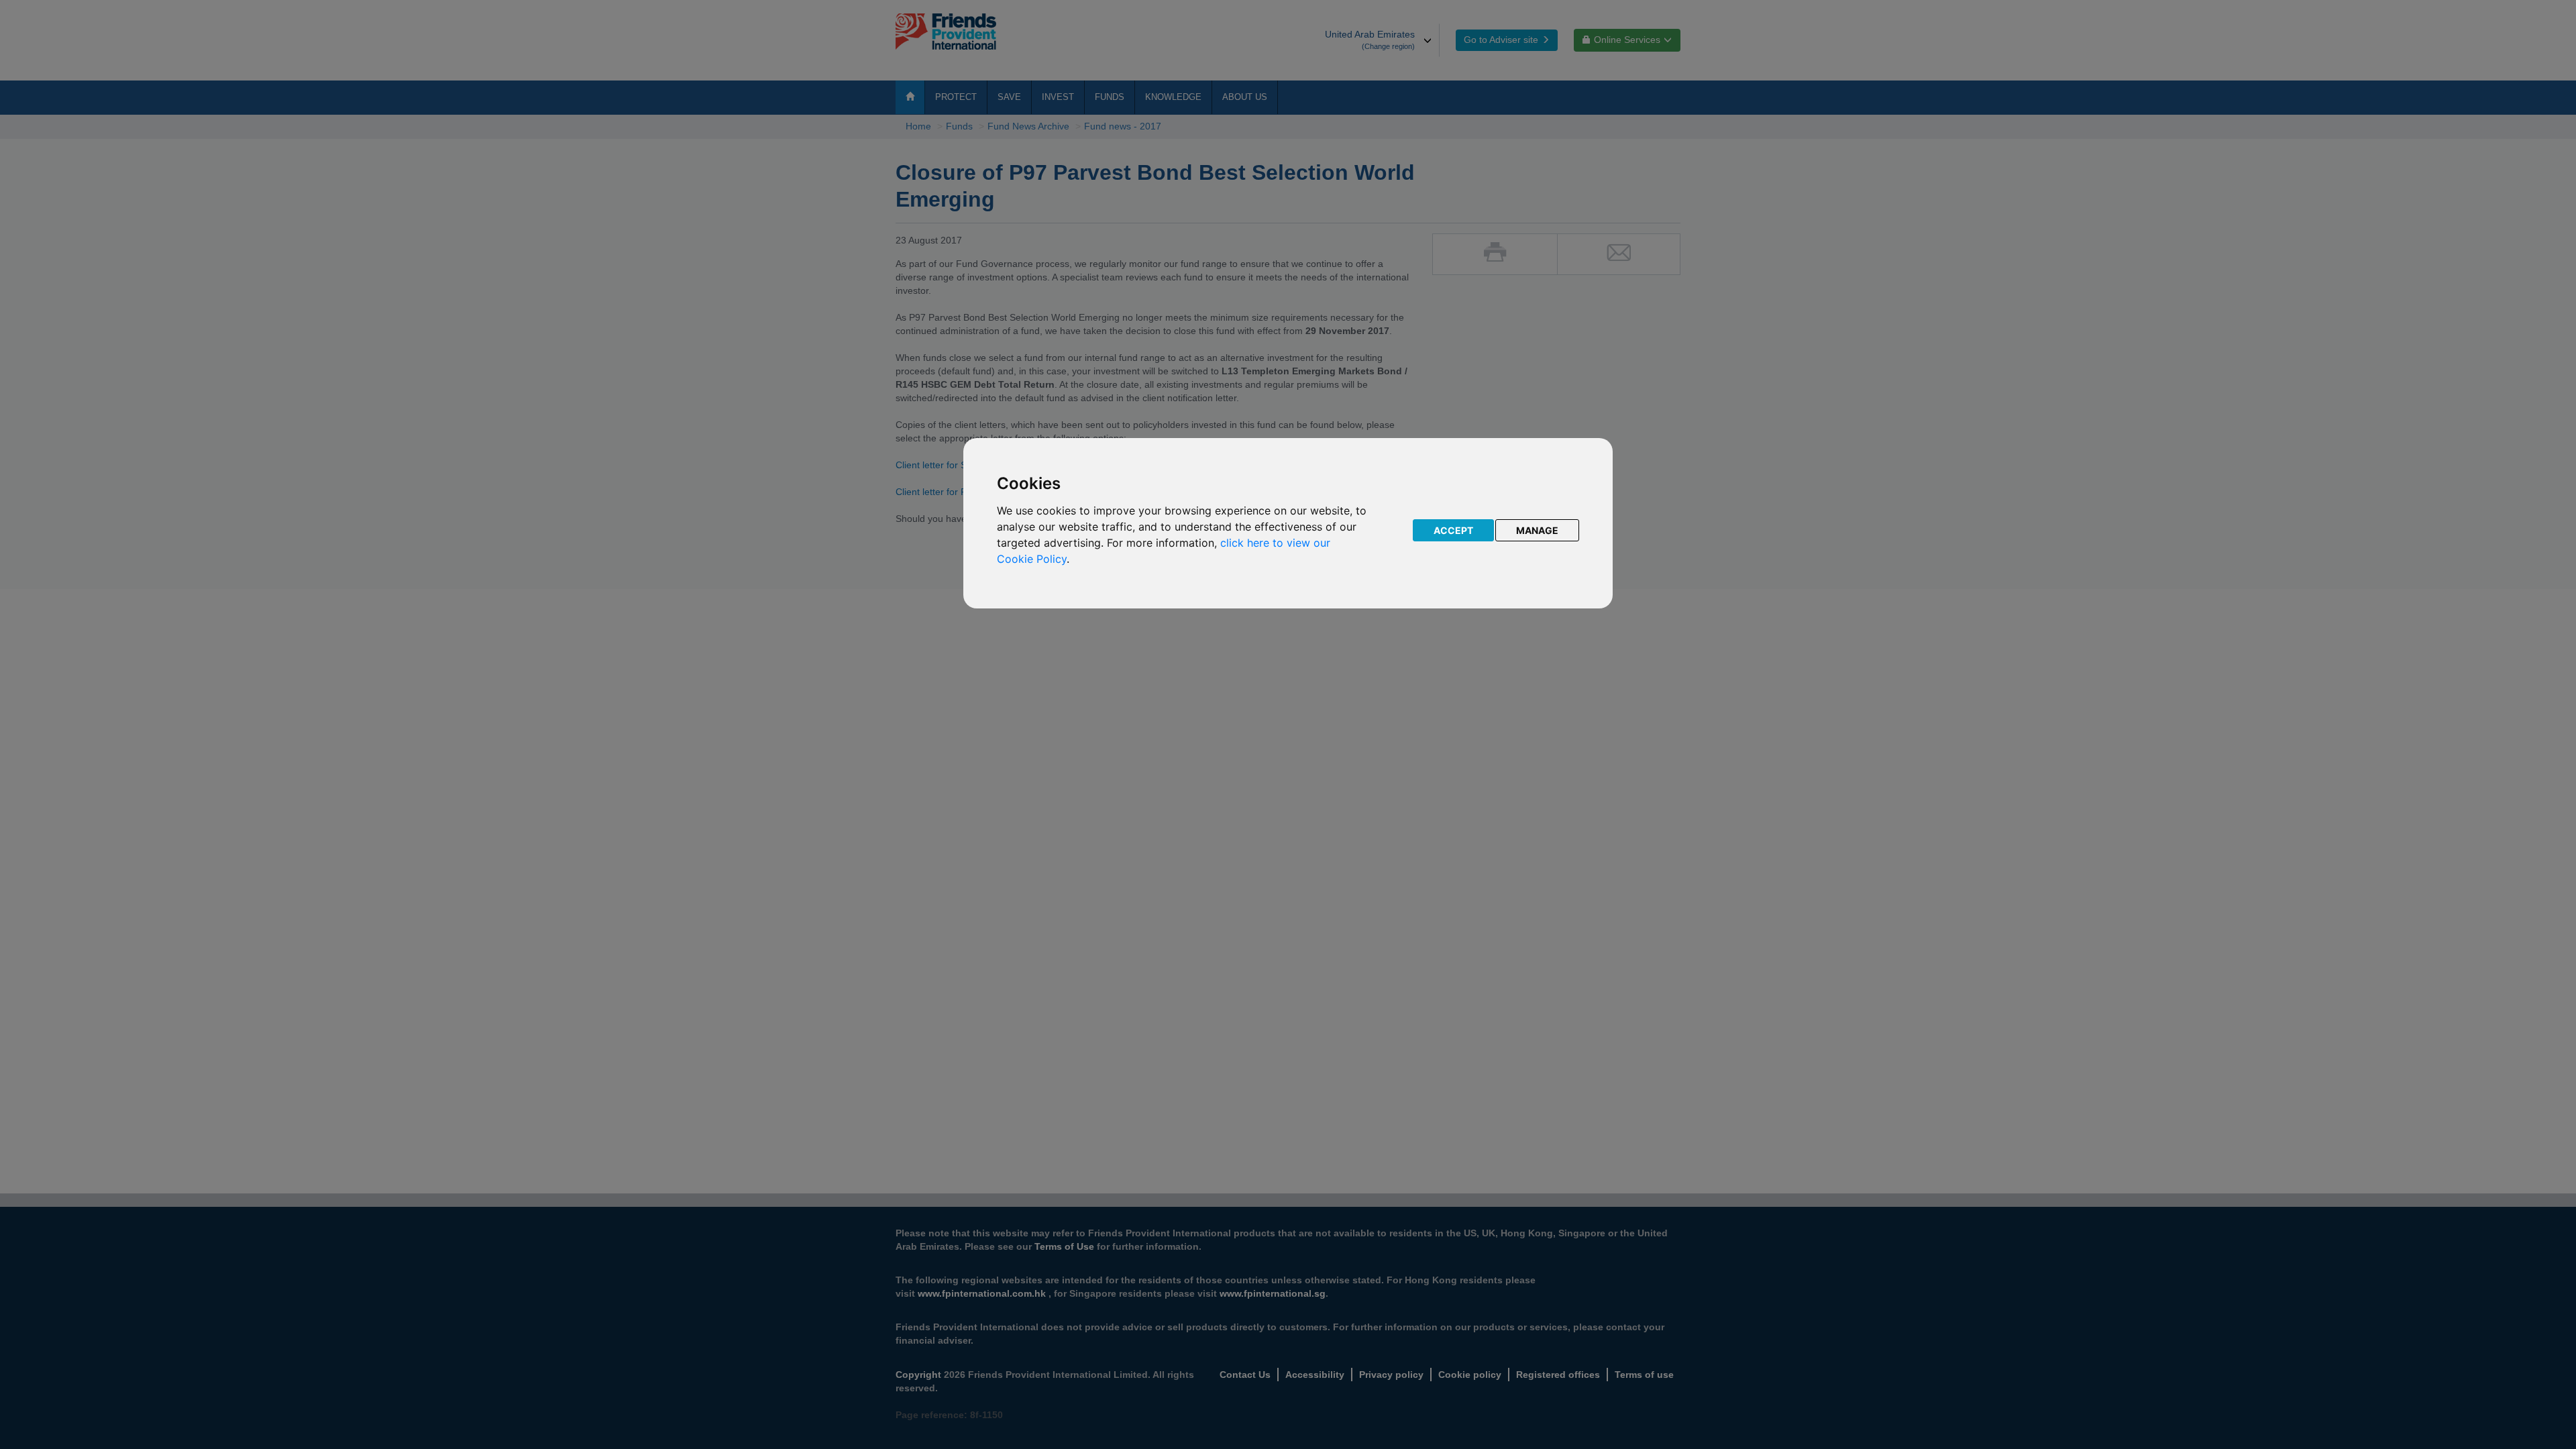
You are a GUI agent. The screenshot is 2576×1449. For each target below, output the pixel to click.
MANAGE (1537, 530)
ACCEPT (1453, 530)
